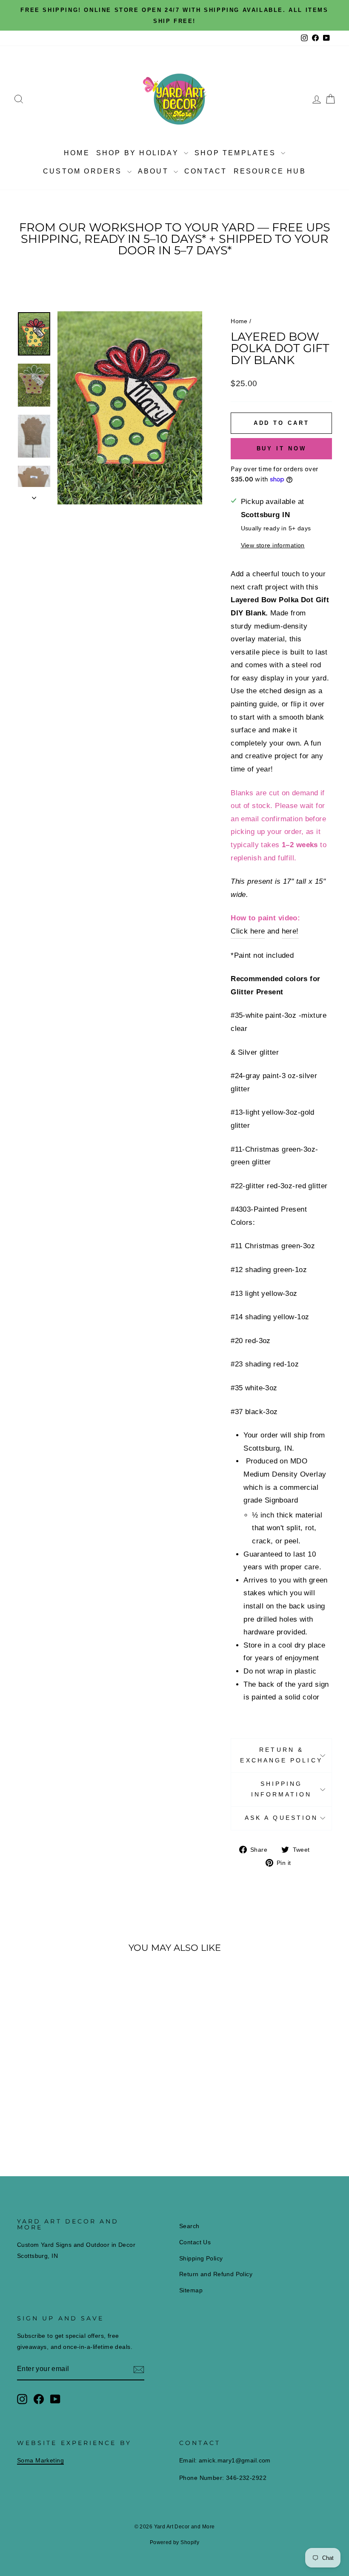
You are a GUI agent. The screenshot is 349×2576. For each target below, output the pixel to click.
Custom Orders (84, 171)
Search (189, 2226)
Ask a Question (281, 1818)
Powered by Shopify (175, 2542)
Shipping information (282, 1789)
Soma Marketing (40, 2460)
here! (290, 931)
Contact (206, 171)
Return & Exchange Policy (281, 1755)
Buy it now (282, 448)
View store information (273, 545)
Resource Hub (270, 171)
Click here (248, 931)
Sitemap (191, 2290)
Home (77, 153)
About (155, 171)
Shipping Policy (201, 2258)
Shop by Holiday (139, 153)
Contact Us (195, 2242)
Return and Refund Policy (216, 2274)
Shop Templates (237, 153)
